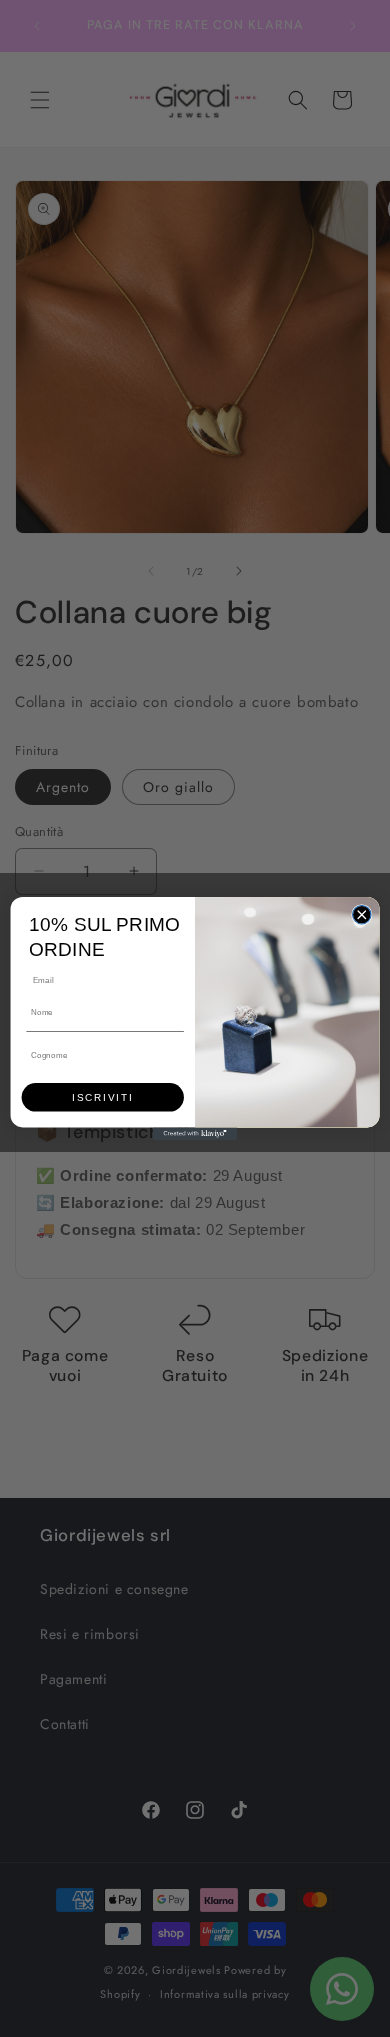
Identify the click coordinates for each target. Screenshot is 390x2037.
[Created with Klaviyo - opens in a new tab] (195, 1133)
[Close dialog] (362, 914)
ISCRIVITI (103, 1097)
